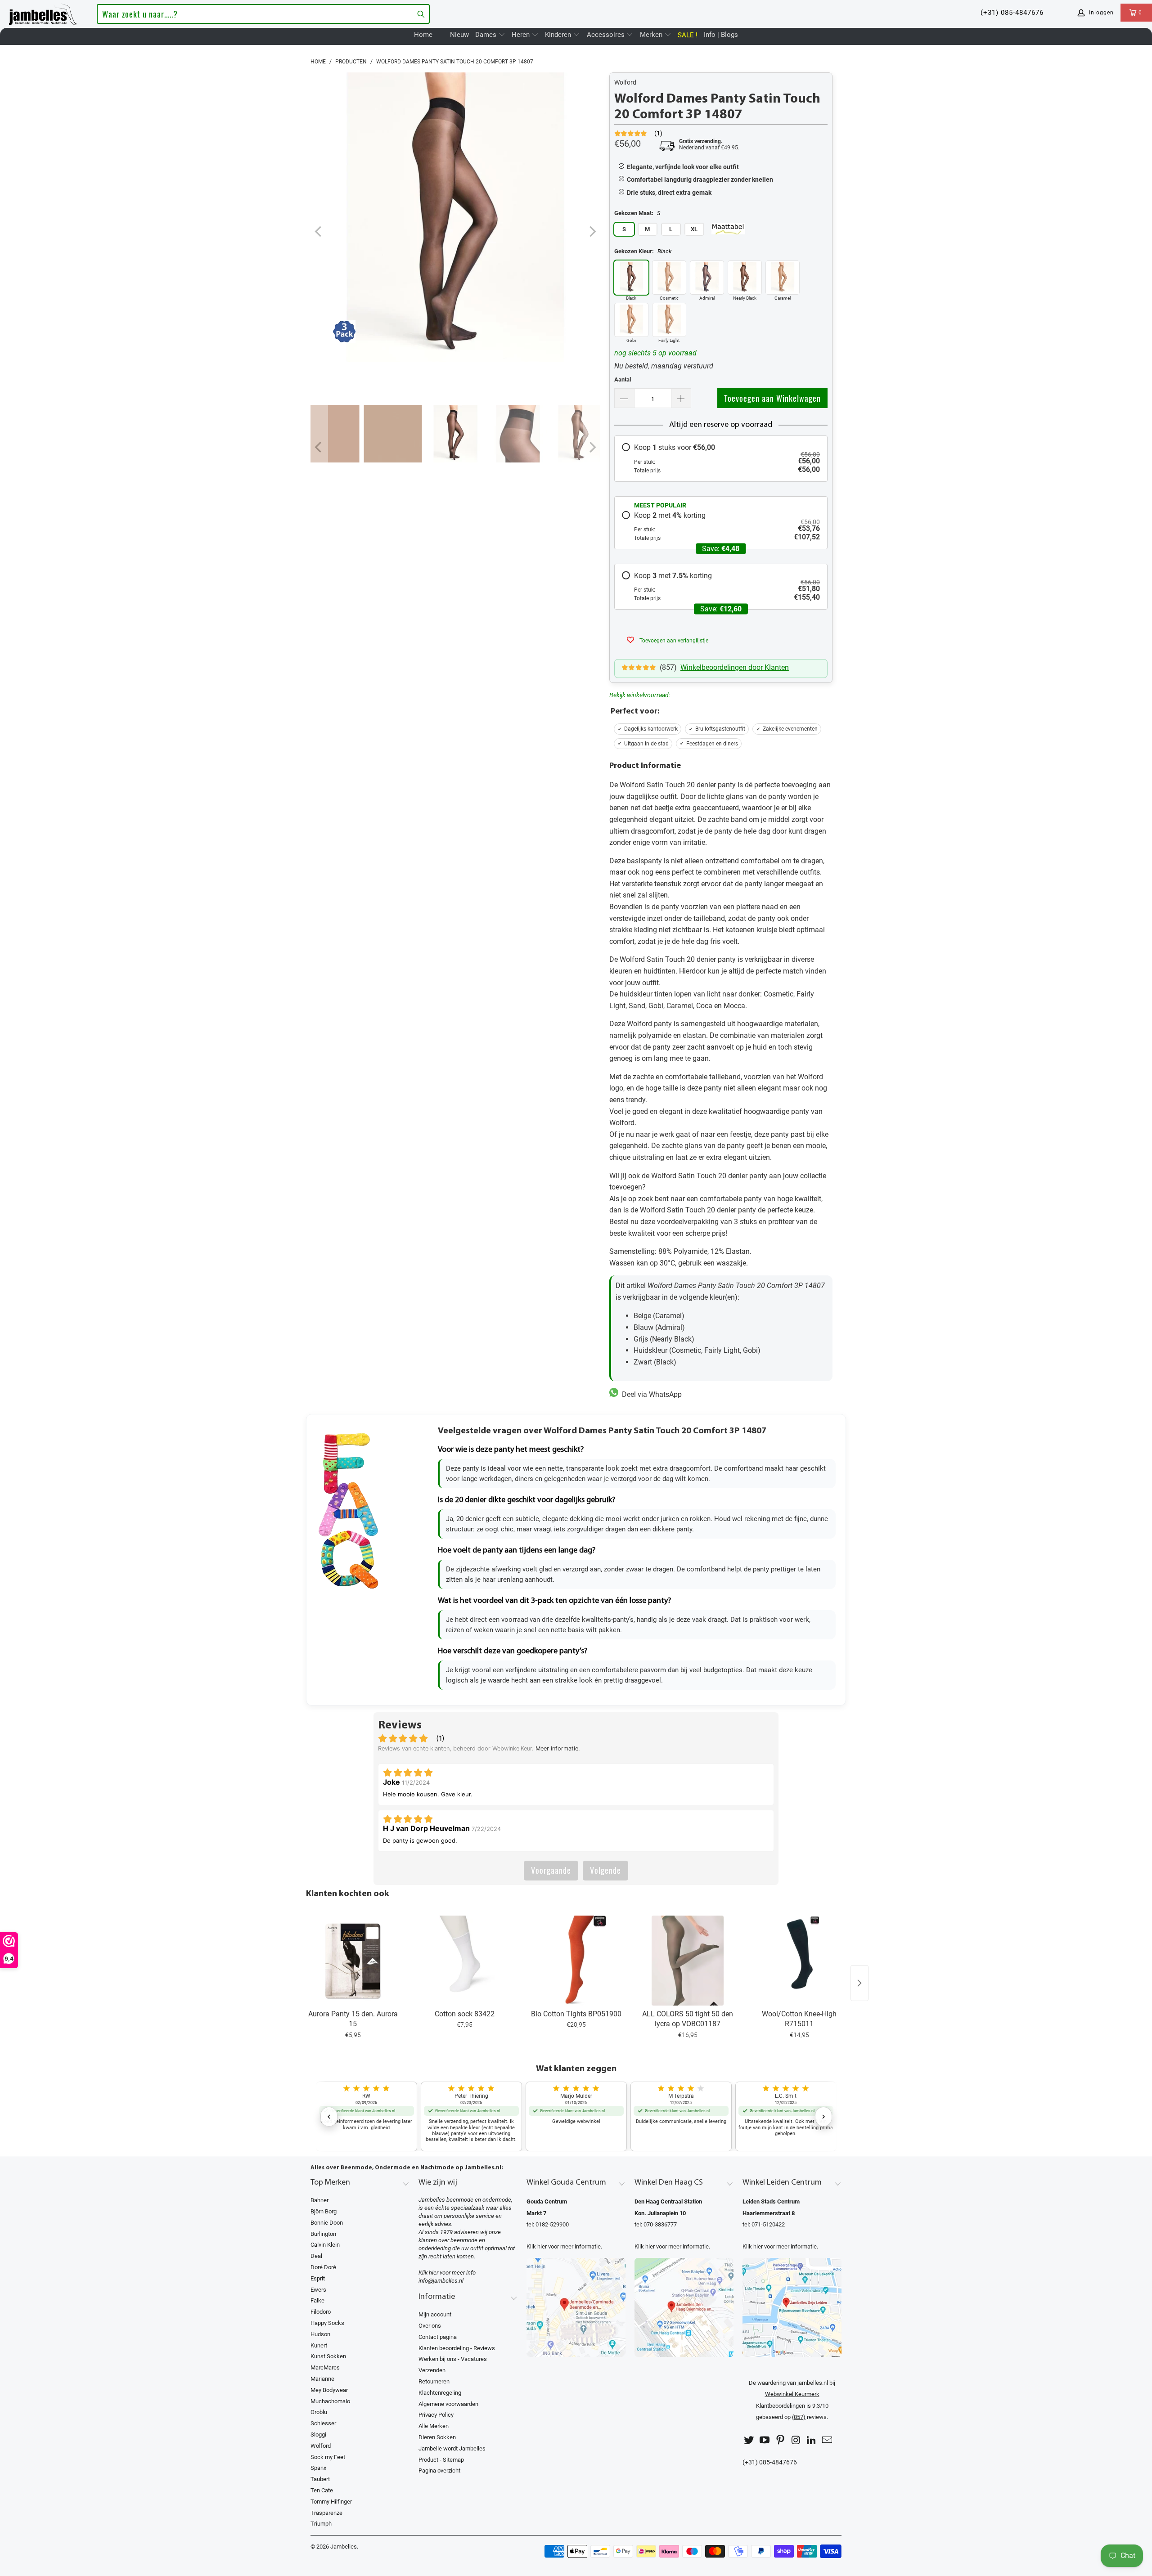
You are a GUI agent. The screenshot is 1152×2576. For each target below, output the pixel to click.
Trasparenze (326, 2513)
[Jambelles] (43, 13)
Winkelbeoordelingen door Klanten (735, 667)
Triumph (321, 2524)
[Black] (631, 278)
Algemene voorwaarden (448, 2404)
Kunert (319, 2345)
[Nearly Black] (745, 278)
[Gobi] (631, 320)
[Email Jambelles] (827, 2440)
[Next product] (859, 1983)
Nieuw (459, 35)
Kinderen (559, 35)
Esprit (318, 2278)
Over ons (430, 2326)
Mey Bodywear (329, 2390)
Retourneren (434, 2381)
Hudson (320, 2334)
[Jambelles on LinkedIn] (812, 2440)
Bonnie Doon (327, 2223)
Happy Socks (327, 2323)
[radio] (721, 458)
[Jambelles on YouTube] (765, 2440)
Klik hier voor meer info (447, 2273)
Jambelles (344, 2547)
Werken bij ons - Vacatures (453, 2359)
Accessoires (607, 35)
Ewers (318, 2290)
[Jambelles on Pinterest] (780, 2440)
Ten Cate (322, 2490)
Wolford (625, 82)
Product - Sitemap (441, 2460)
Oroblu (319, 2412)
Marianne (322, 2379)
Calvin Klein (325, 2245)
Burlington (323, 2234)
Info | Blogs (721, 35)
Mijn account (435, 2314)
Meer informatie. (558, 1748)
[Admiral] (707, 278)
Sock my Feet (328, 2457)
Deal (316, 2256)
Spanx (318, 2468)
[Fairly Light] (669, 320)
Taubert (320, 2479)
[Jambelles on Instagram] (796, 2440)
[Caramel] (783, 278)
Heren (522, 35)
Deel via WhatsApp (650, 1394)
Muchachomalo (330, 2401)
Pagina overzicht (439, 2471)
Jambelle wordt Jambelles (452, 2448)
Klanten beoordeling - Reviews (457, 2348)
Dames (487, 35)
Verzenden (432, 2370)
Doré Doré (323, 2267)
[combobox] (263, 14)
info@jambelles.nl (441, 2281)
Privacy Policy (436, 2415)
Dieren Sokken (437, 2437)
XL (694, 229)
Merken (652, 35)
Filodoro (321, 2312)
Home (423, 35)
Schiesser (323, 2423)
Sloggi (318, 2435)
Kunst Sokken (328, 2356)
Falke (317, 2300)
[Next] (592, 232)
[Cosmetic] (669, 278)
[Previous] (319, 232)
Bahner (319, 2200)
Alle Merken (434, 2426)
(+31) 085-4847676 (1012, 13)
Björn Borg (324, 2211)
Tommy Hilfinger (331, 2502)
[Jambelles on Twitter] (749, 2440)
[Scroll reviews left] (329, 2117)
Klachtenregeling (440, 2393)
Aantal (623, 379)
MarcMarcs (325, 2367)
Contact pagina (438, 2337)
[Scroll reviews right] (823, 2117)
